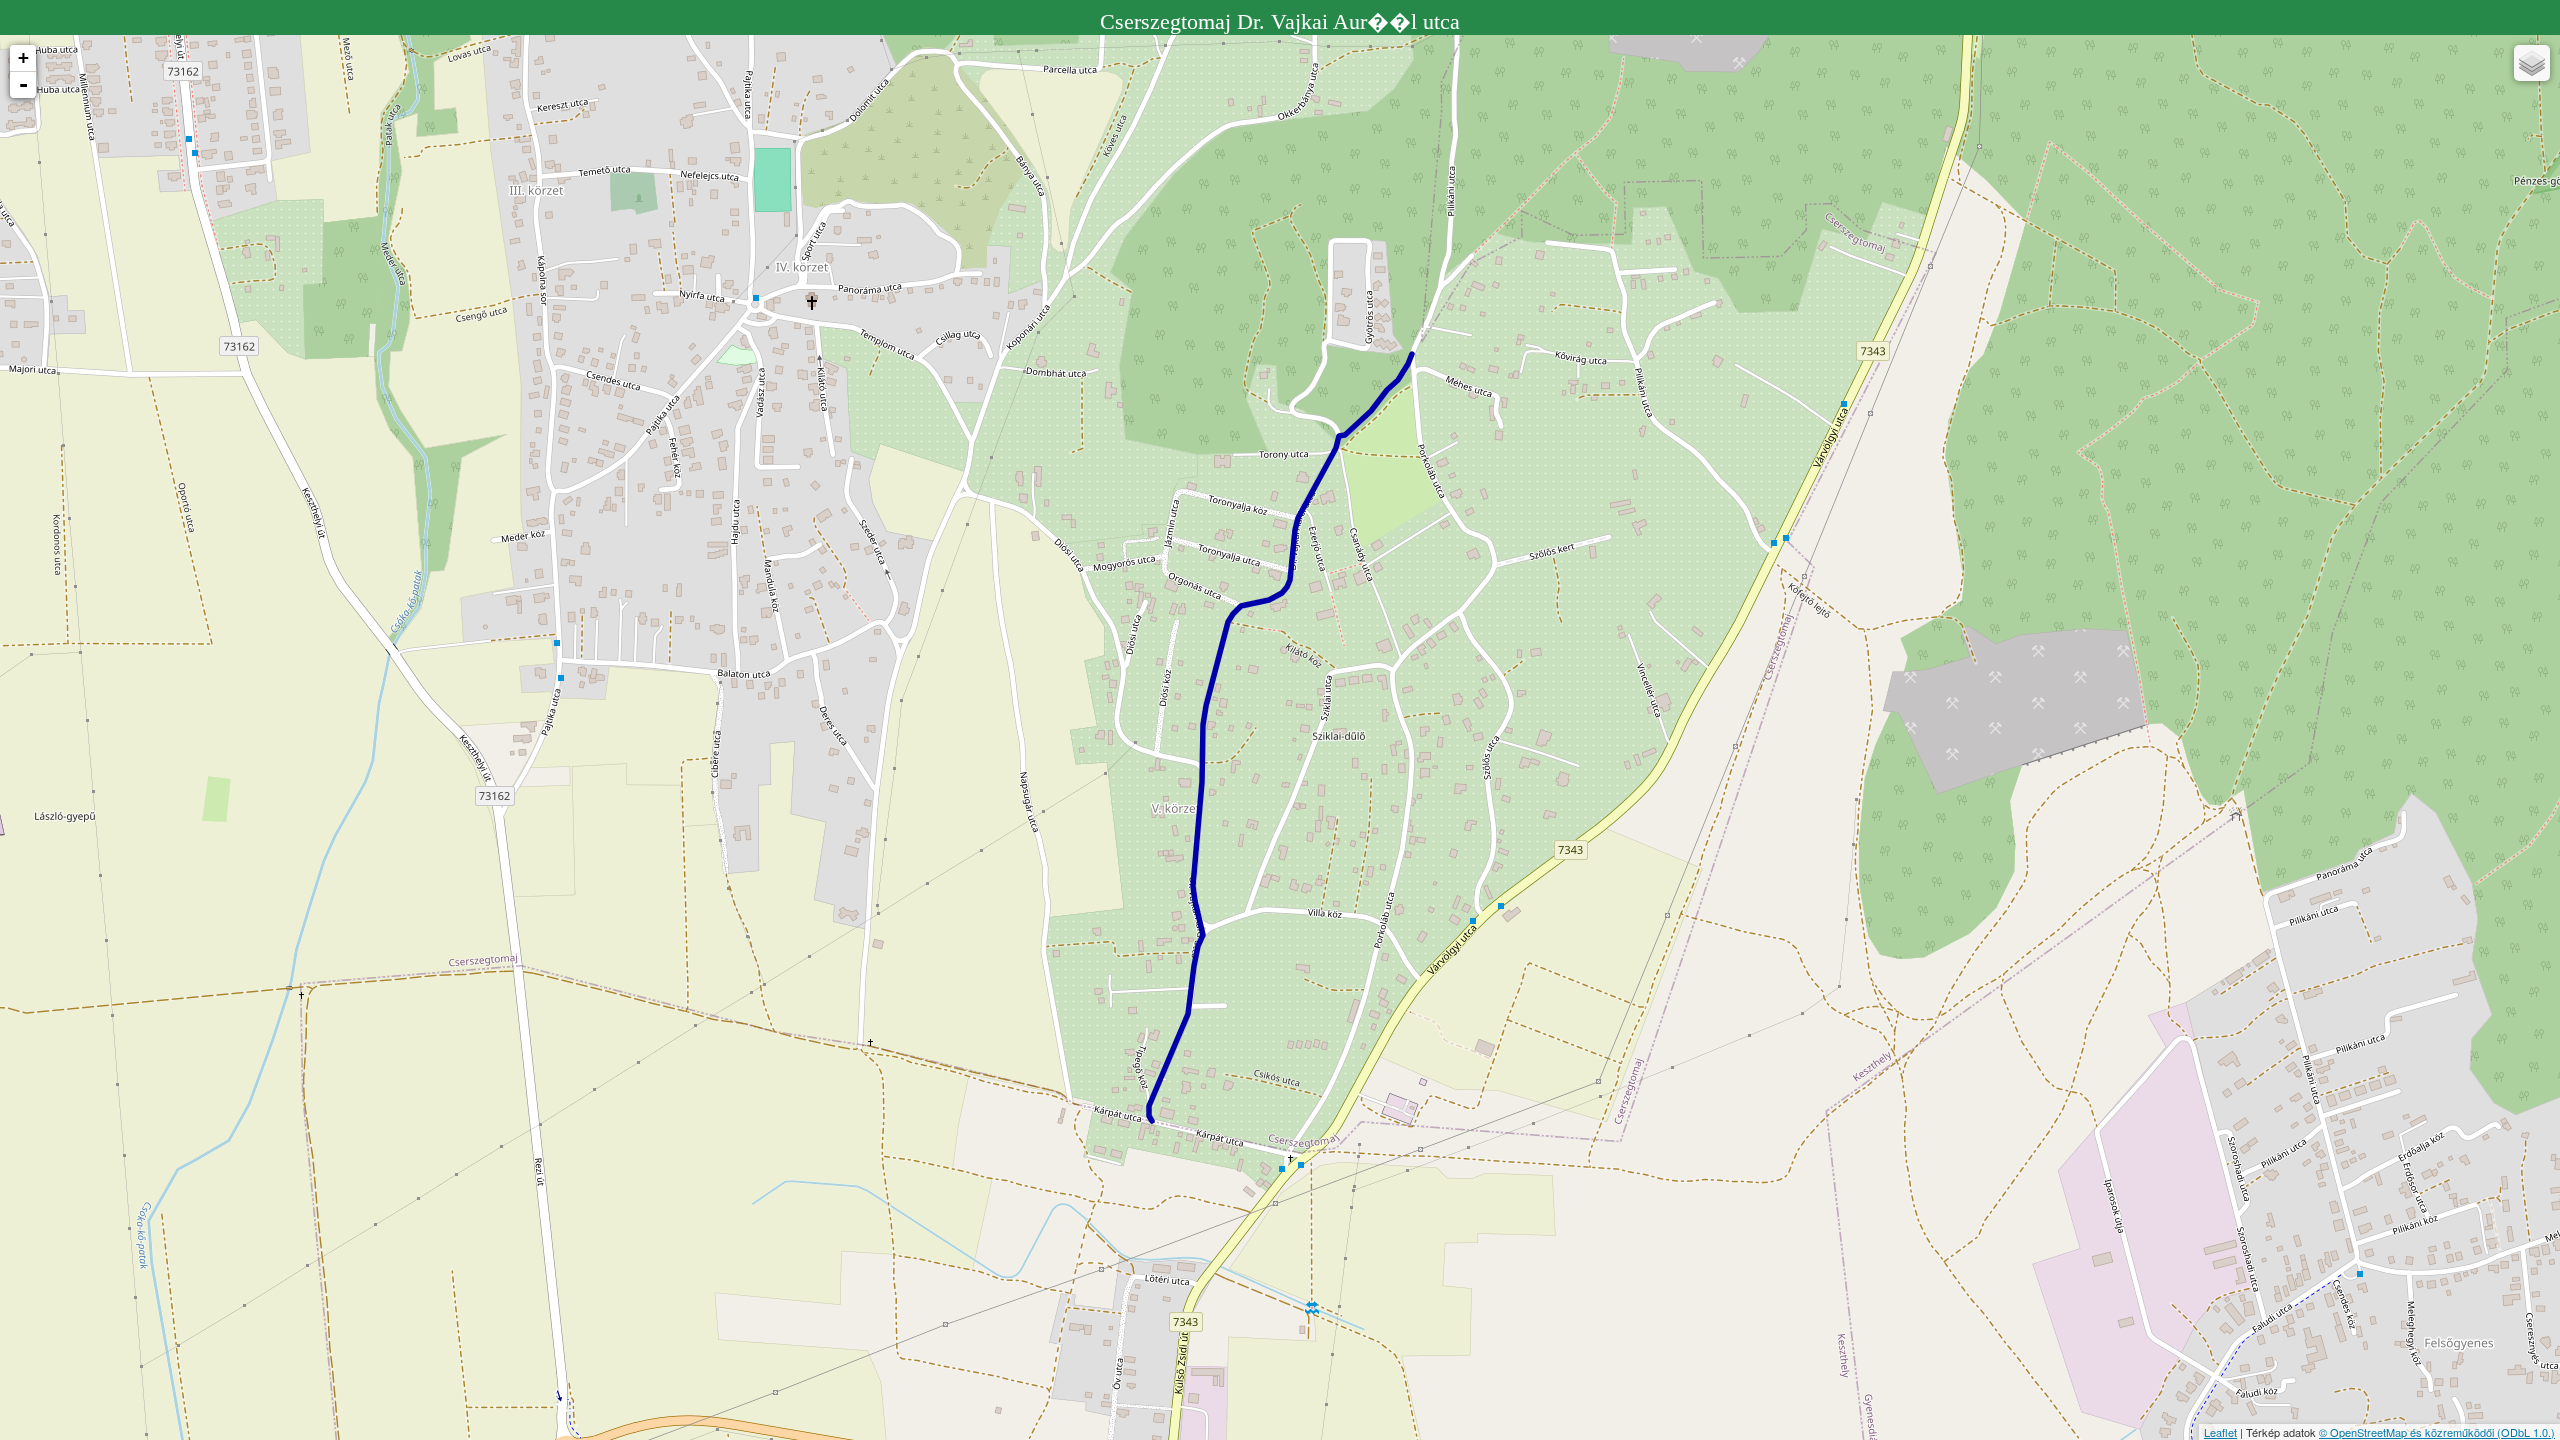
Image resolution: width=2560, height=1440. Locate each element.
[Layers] (2532, 63)
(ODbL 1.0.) (2526, 1432)
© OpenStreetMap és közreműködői (2408, 1432)
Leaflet (2220, 1432)
